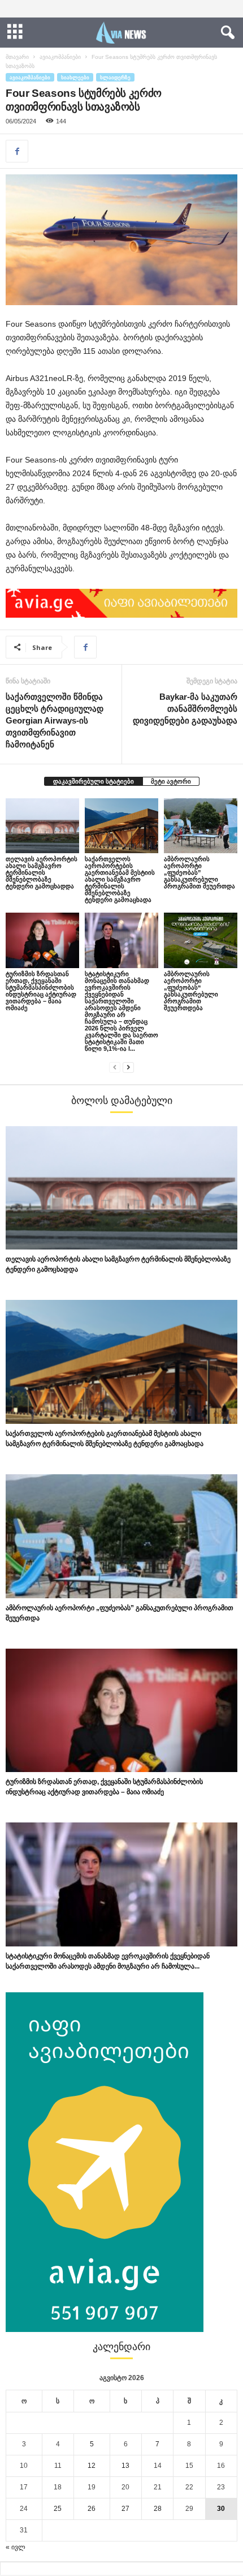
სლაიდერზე (115, 77)
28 (158, 2509)
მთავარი (17, 57)
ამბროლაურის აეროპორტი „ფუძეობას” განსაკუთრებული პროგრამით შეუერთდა (199, 872)
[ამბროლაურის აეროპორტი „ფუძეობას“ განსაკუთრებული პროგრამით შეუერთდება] (201, 940)
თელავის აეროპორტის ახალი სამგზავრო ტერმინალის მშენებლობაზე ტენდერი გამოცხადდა (42, 872)
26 (92, 2509)
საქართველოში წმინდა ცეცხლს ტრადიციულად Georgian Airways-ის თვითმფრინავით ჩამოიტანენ (55, 720)
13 (125, 2466)
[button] (225, 33)
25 (58, 2509)
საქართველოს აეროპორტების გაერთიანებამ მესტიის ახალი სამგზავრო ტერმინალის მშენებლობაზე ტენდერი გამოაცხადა (120, 879)
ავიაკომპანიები (60, 57)
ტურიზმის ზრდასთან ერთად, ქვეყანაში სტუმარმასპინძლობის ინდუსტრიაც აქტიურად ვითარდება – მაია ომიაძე (41, 991)
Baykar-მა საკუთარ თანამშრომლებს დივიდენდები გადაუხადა (185, 709)
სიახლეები (75, 77)
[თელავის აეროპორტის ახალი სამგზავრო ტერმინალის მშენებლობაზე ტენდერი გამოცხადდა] (42, 826)
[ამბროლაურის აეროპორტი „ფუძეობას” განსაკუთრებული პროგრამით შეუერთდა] (201, 826)
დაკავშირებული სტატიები (94, 781)
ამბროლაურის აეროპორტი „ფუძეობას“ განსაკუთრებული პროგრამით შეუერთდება (191, 991)
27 (125, 2509)
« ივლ (16, 2547)
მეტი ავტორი (171, 781)
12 (92, 2466)
